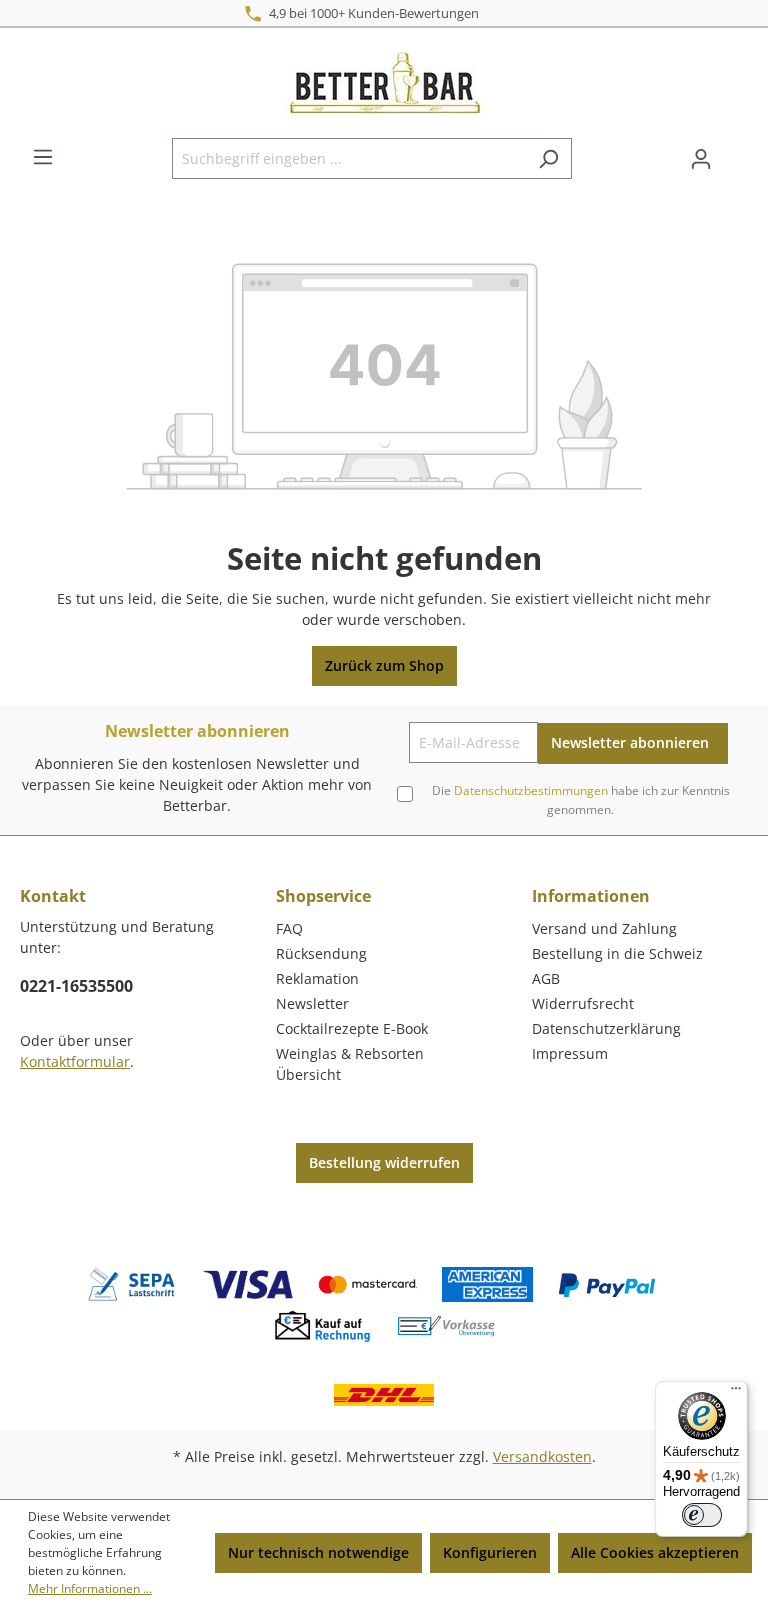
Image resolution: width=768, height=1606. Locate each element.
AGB (546, 978)
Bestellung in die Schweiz (617, 953)
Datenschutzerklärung (606, 1028)
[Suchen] (548, 158)
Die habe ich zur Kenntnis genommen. (581, 799)
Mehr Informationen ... (90, 1588)
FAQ (289, 928)
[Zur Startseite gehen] (384, 83)
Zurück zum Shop (384, 665)
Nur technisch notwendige (318, 1552)
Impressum (570, 1053)
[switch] (702, 1515)
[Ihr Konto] (701, 159)
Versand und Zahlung (604, 928)
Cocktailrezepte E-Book (352, 1028)
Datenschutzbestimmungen (531, 790)
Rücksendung (321, 953)
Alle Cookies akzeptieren (655, 1552)
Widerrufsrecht (583, 1003)
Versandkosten (542, 1456)
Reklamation (317, 978)
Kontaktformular (75, 1061)
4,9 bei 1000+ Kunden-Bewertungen (371, 13)
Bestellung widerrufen (384, 1162)
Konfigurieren (490, 1552)
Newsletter (312, 1003)
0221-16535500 (76, 986)
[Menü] (43, 157)
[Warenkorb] (736, 152)
